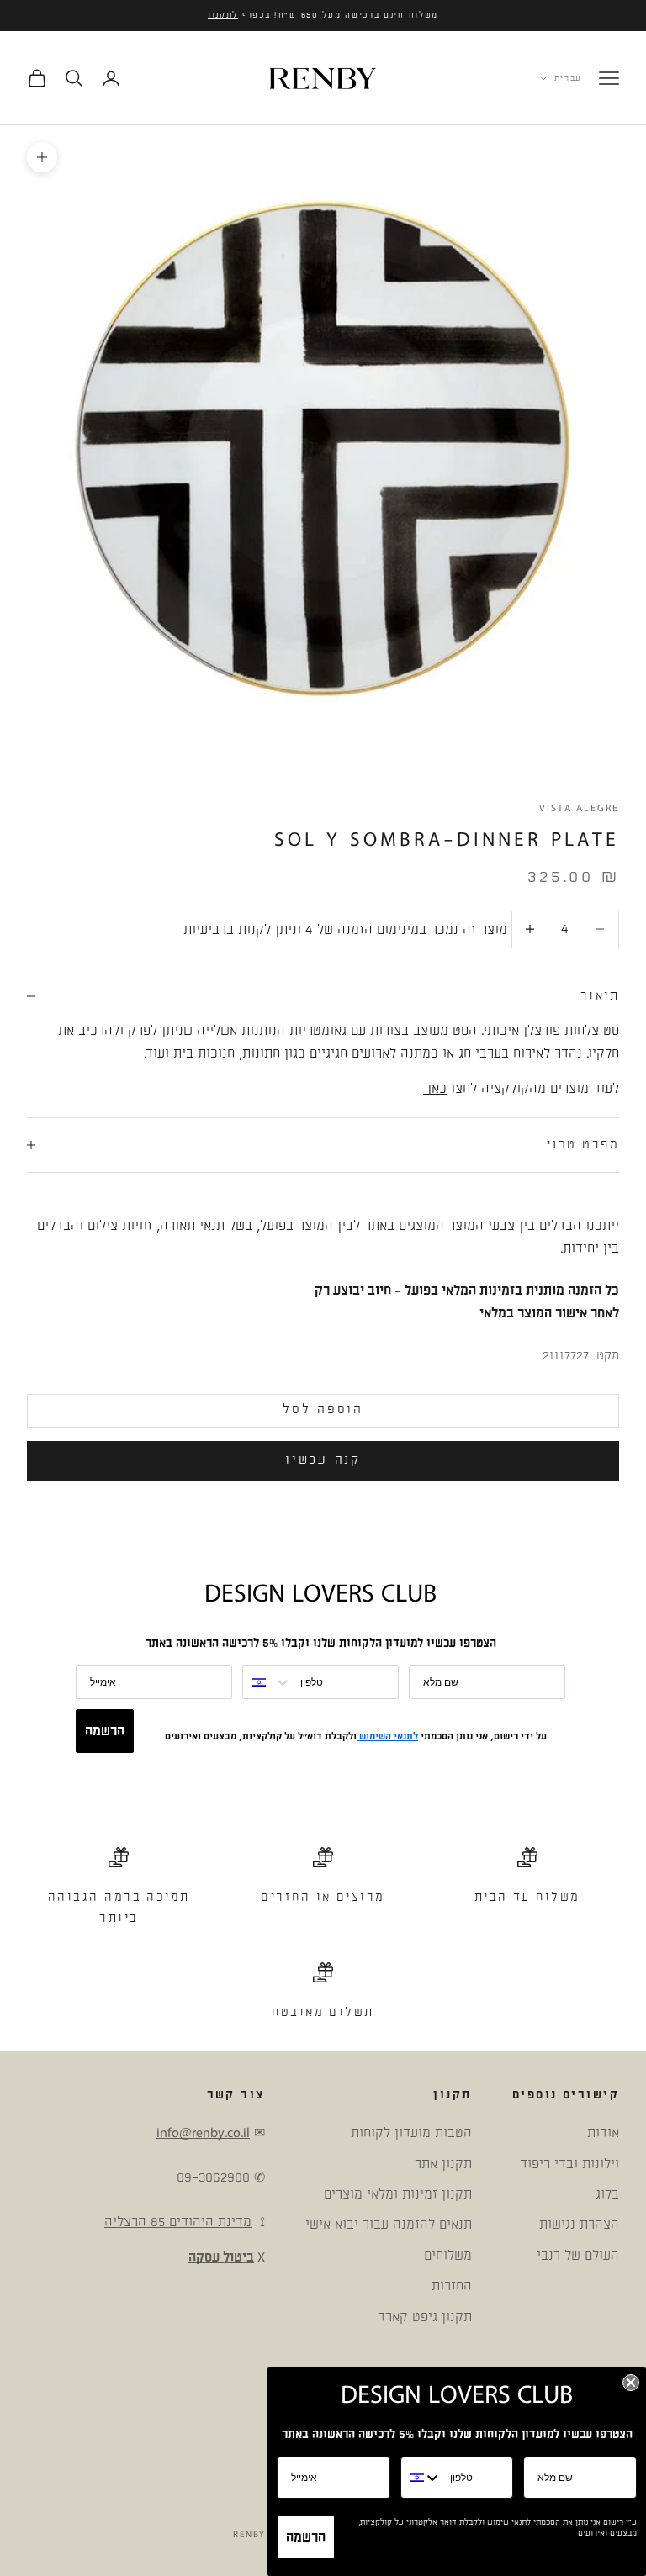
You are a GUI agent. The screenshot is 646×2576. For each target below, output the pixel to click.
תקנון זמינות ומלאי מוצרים (398, 2194)
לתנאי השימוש (387, 1737)
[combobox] (267, 1682)
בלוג (607, 2194)
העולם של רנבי (578, 2256)
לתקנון (223, 15)
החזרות (452, 2286)
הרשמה (105, 1731)
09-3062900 (213, 2177)
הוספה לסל (323, 1409)
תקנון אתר (443, 2164)
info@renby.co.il (203, 2133)
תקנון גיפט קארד (425, 2317)
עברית (568, 78)
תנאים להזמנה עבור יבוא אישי (389, 2225)
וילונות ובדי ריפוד (569, 2164)
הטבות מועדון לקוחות (411, 2133)
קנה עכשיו (323, 1460)
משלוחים (448, 2256)
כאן (435, 1089)
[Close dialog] (631, 2383)
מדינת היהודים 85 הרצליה (178, 2222)
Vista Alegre (579, 808)
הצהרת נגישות (579, 2225)
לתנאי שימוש (509, 2522)
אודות (603, 2133)
